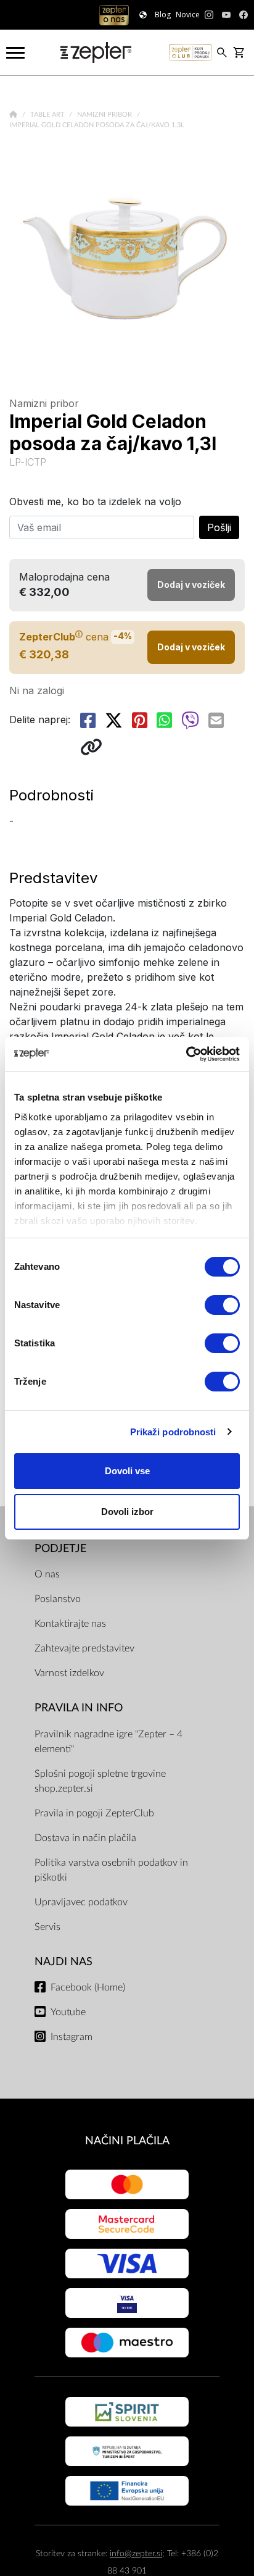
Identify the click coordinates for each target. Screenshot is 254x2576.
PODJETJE (60, 1549)
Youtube (68, 2012)
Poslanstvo (58, 1599)
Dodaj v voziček (191, 647)
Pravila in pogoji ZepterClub (94, 1813)
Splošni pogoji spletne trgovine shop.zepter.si (100, 1781)
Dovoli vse (127, 1471)
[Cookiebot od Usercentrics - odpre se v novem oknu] (186, 1054)
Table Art (48, 115)
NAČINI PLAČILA (127, 2141)
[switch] (222, 1305)
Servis (47, 1927)
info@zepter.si (136, 2553)
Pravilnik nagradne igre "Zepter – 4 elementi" (109, 1742)
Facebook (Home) (88, 1987)
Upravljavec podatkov (81, 1902)
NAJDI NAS (63, 1962)
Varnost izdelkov (69, 1673)
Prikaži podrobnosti (173, 1432)
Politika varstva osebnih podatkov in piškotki (111, 1870)
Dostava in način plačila (85, 1838)
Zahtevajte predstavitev (84, 1648)
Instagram (72, 2037)
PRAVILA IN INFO (79, 1708)
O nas (47, 1574)
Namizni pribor (105, 115)
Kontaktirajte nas (70, 1624)
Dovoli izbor (127, 1512)
